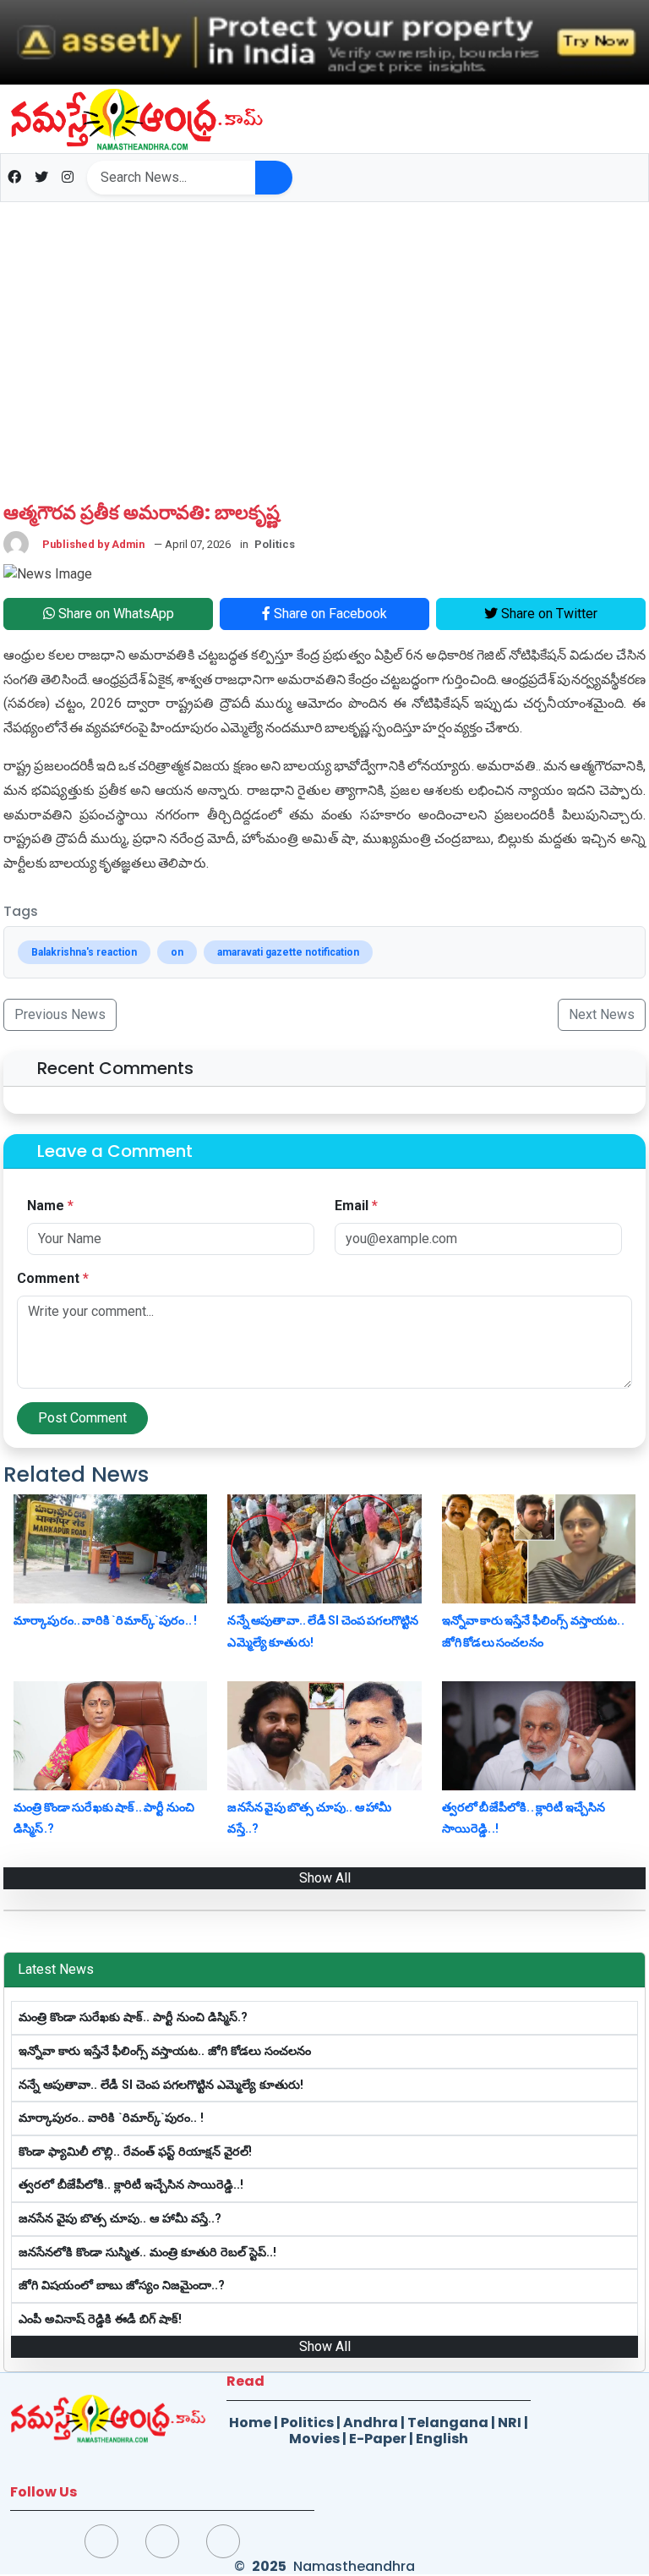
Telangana (448, 2423)
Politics (307, 2423)
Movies (314, 2439)
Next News (602, 1014)
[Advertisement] (324, 341)
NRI (510, 2423)
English (442, 2439)
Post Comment (82, 1418)
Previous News (60, 1014)
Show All (325, 1878)
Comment (53, 1278)
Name (50, 1206)
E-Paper (378, 2439)
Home (250, 2423)
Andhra (371, 2423)
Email (356, 1206)
